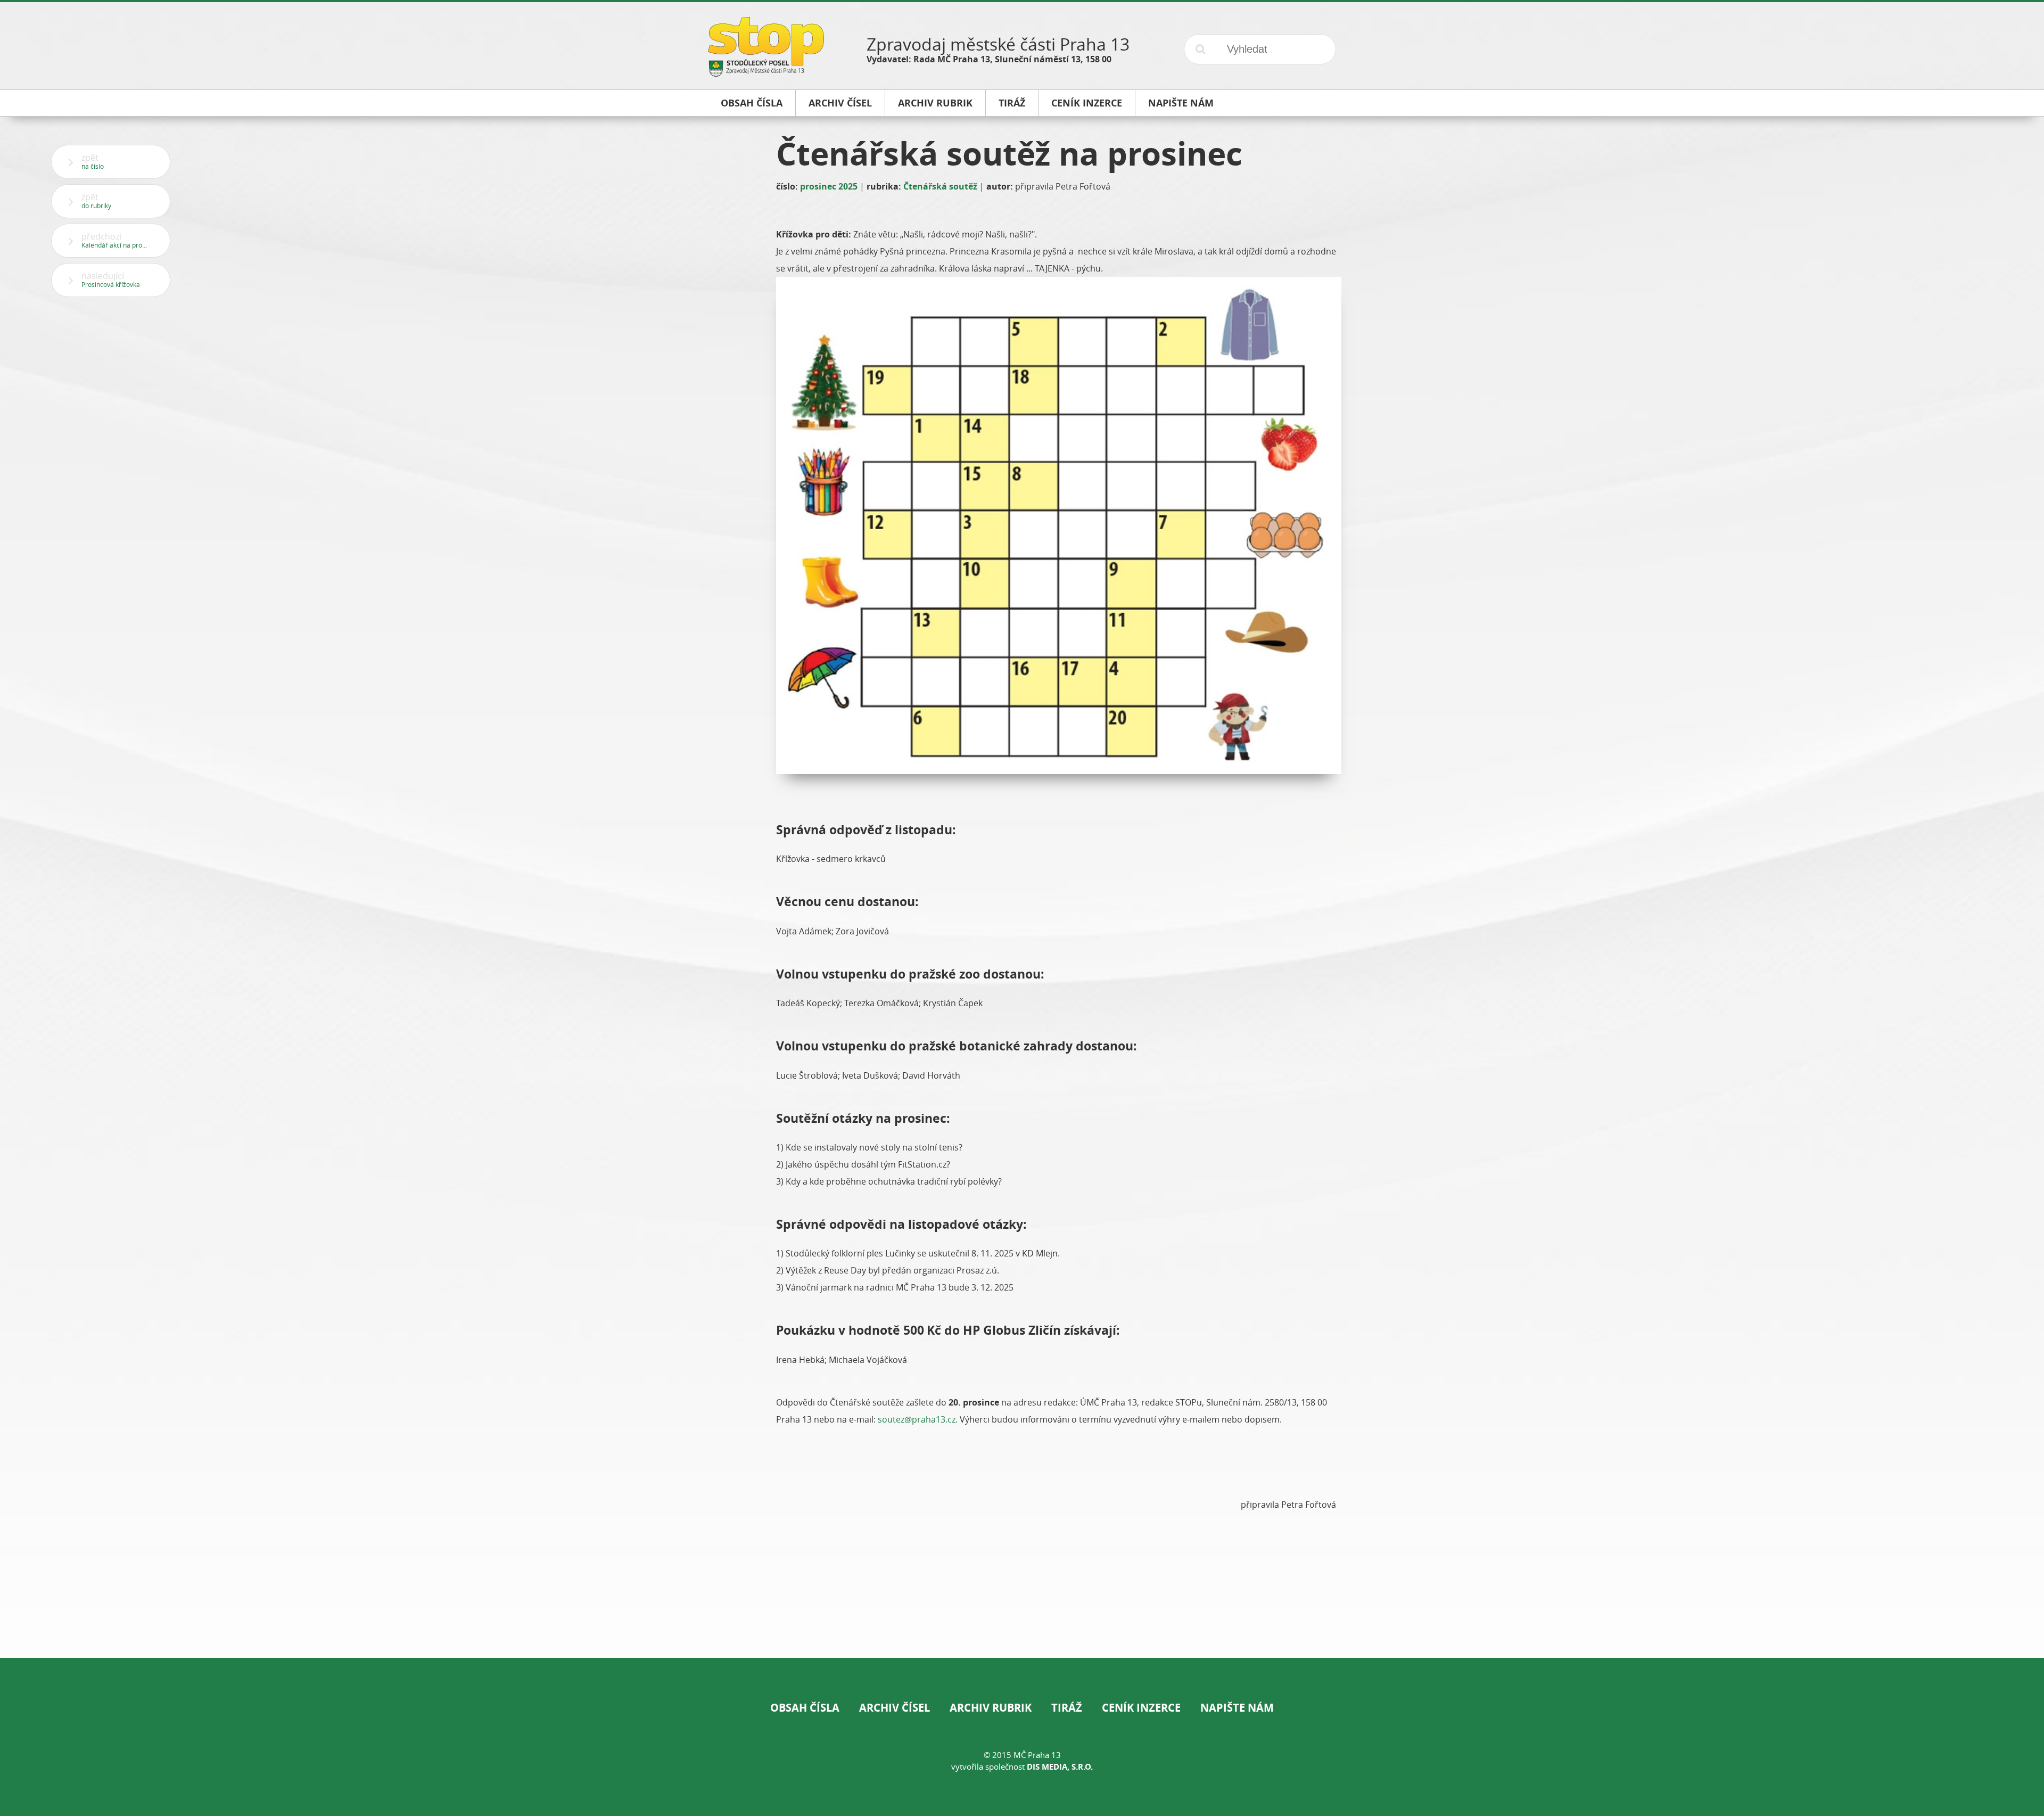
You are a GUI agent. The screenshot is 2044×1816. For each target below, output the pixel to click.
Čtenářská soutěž (940, 186)
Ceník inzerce (1141, 1708)
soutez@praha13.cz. (919, 1419)
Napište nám (1237, 1708)
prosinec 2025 (829, 186)
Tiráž (1067, 1708)
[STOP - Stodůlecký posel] (766, 73)
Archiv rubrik (991, 1708)
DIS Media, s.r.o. (1060, 1767)
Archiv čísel (895, 1708)
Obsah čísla (805, 1708)
